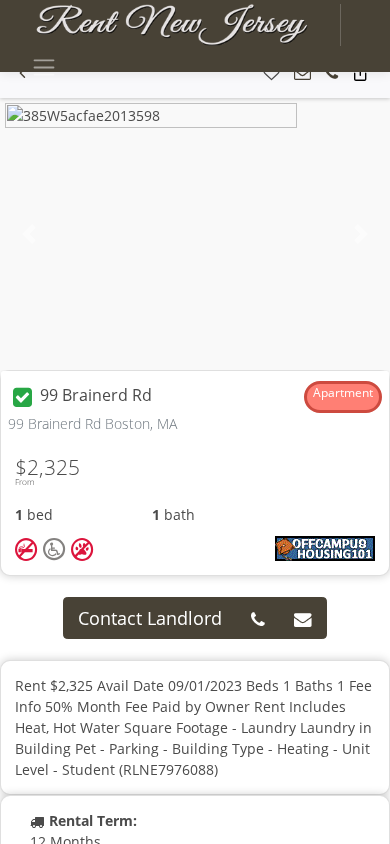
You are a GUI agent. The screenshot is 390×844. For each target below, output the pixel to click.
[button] (271, 73)
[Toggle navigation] (43, 67)
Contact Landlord (150, 618)
